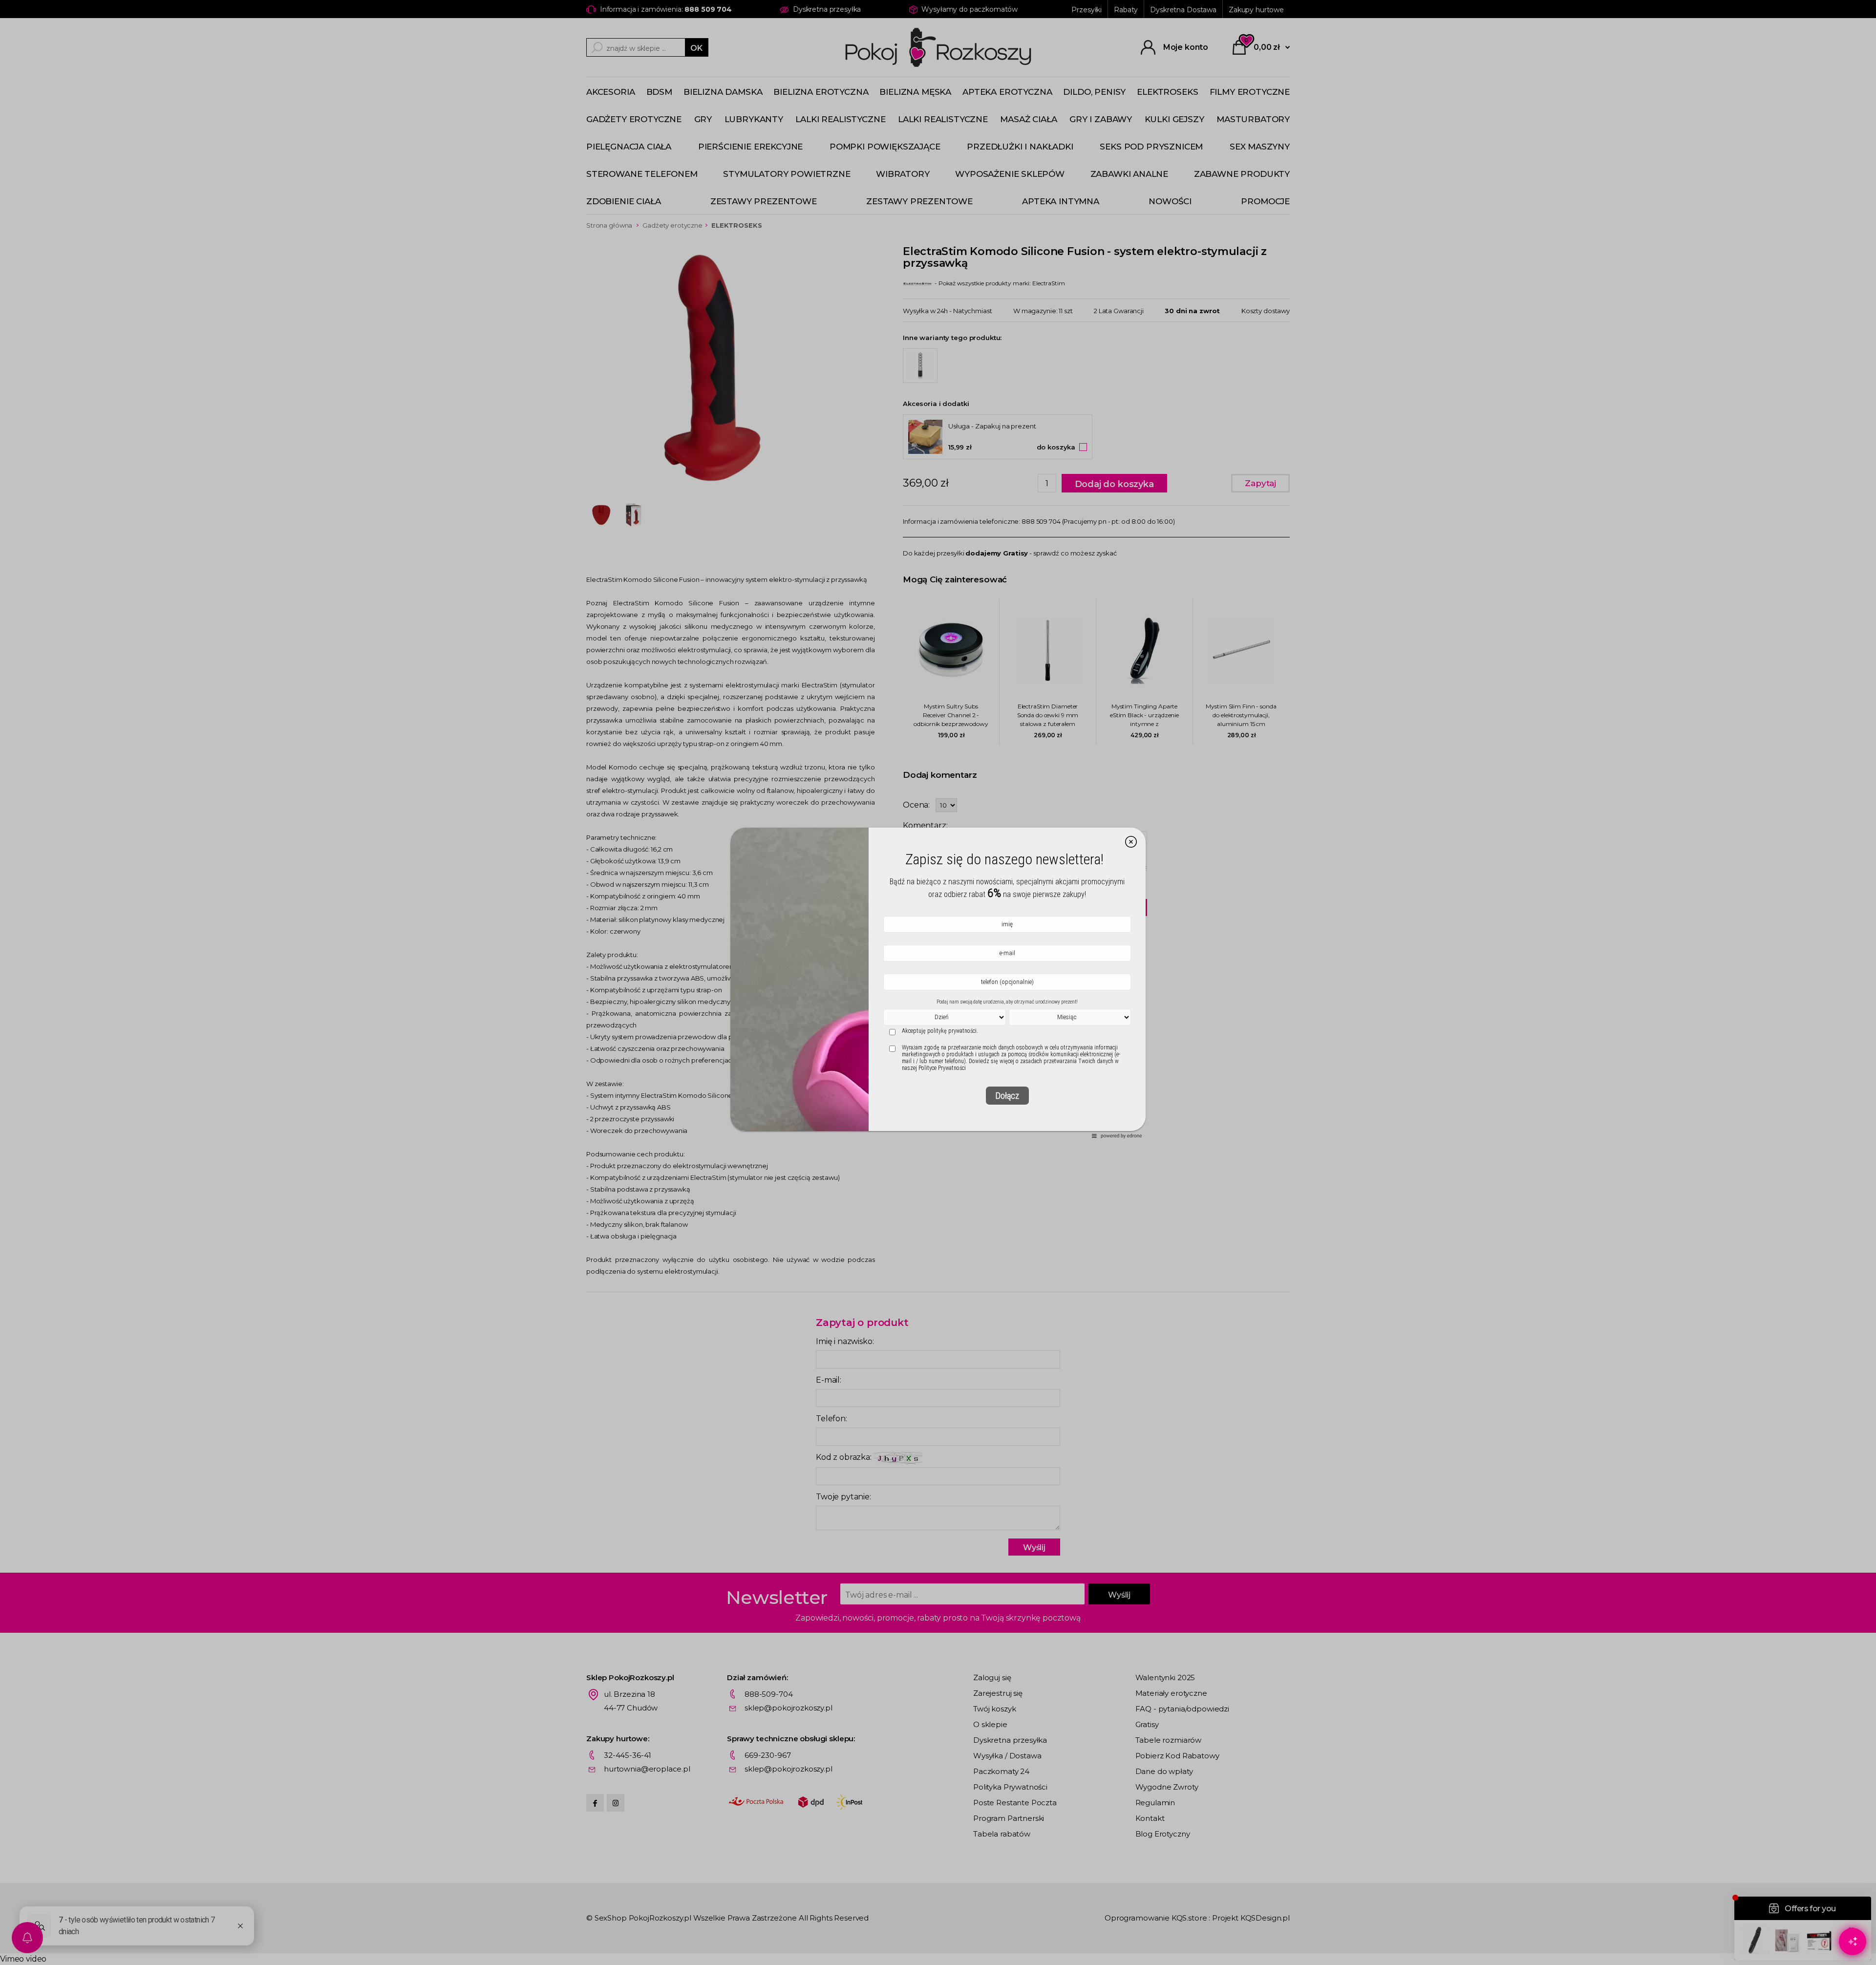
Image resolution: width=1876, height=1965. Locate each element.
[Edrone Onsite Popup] (938, 982)
